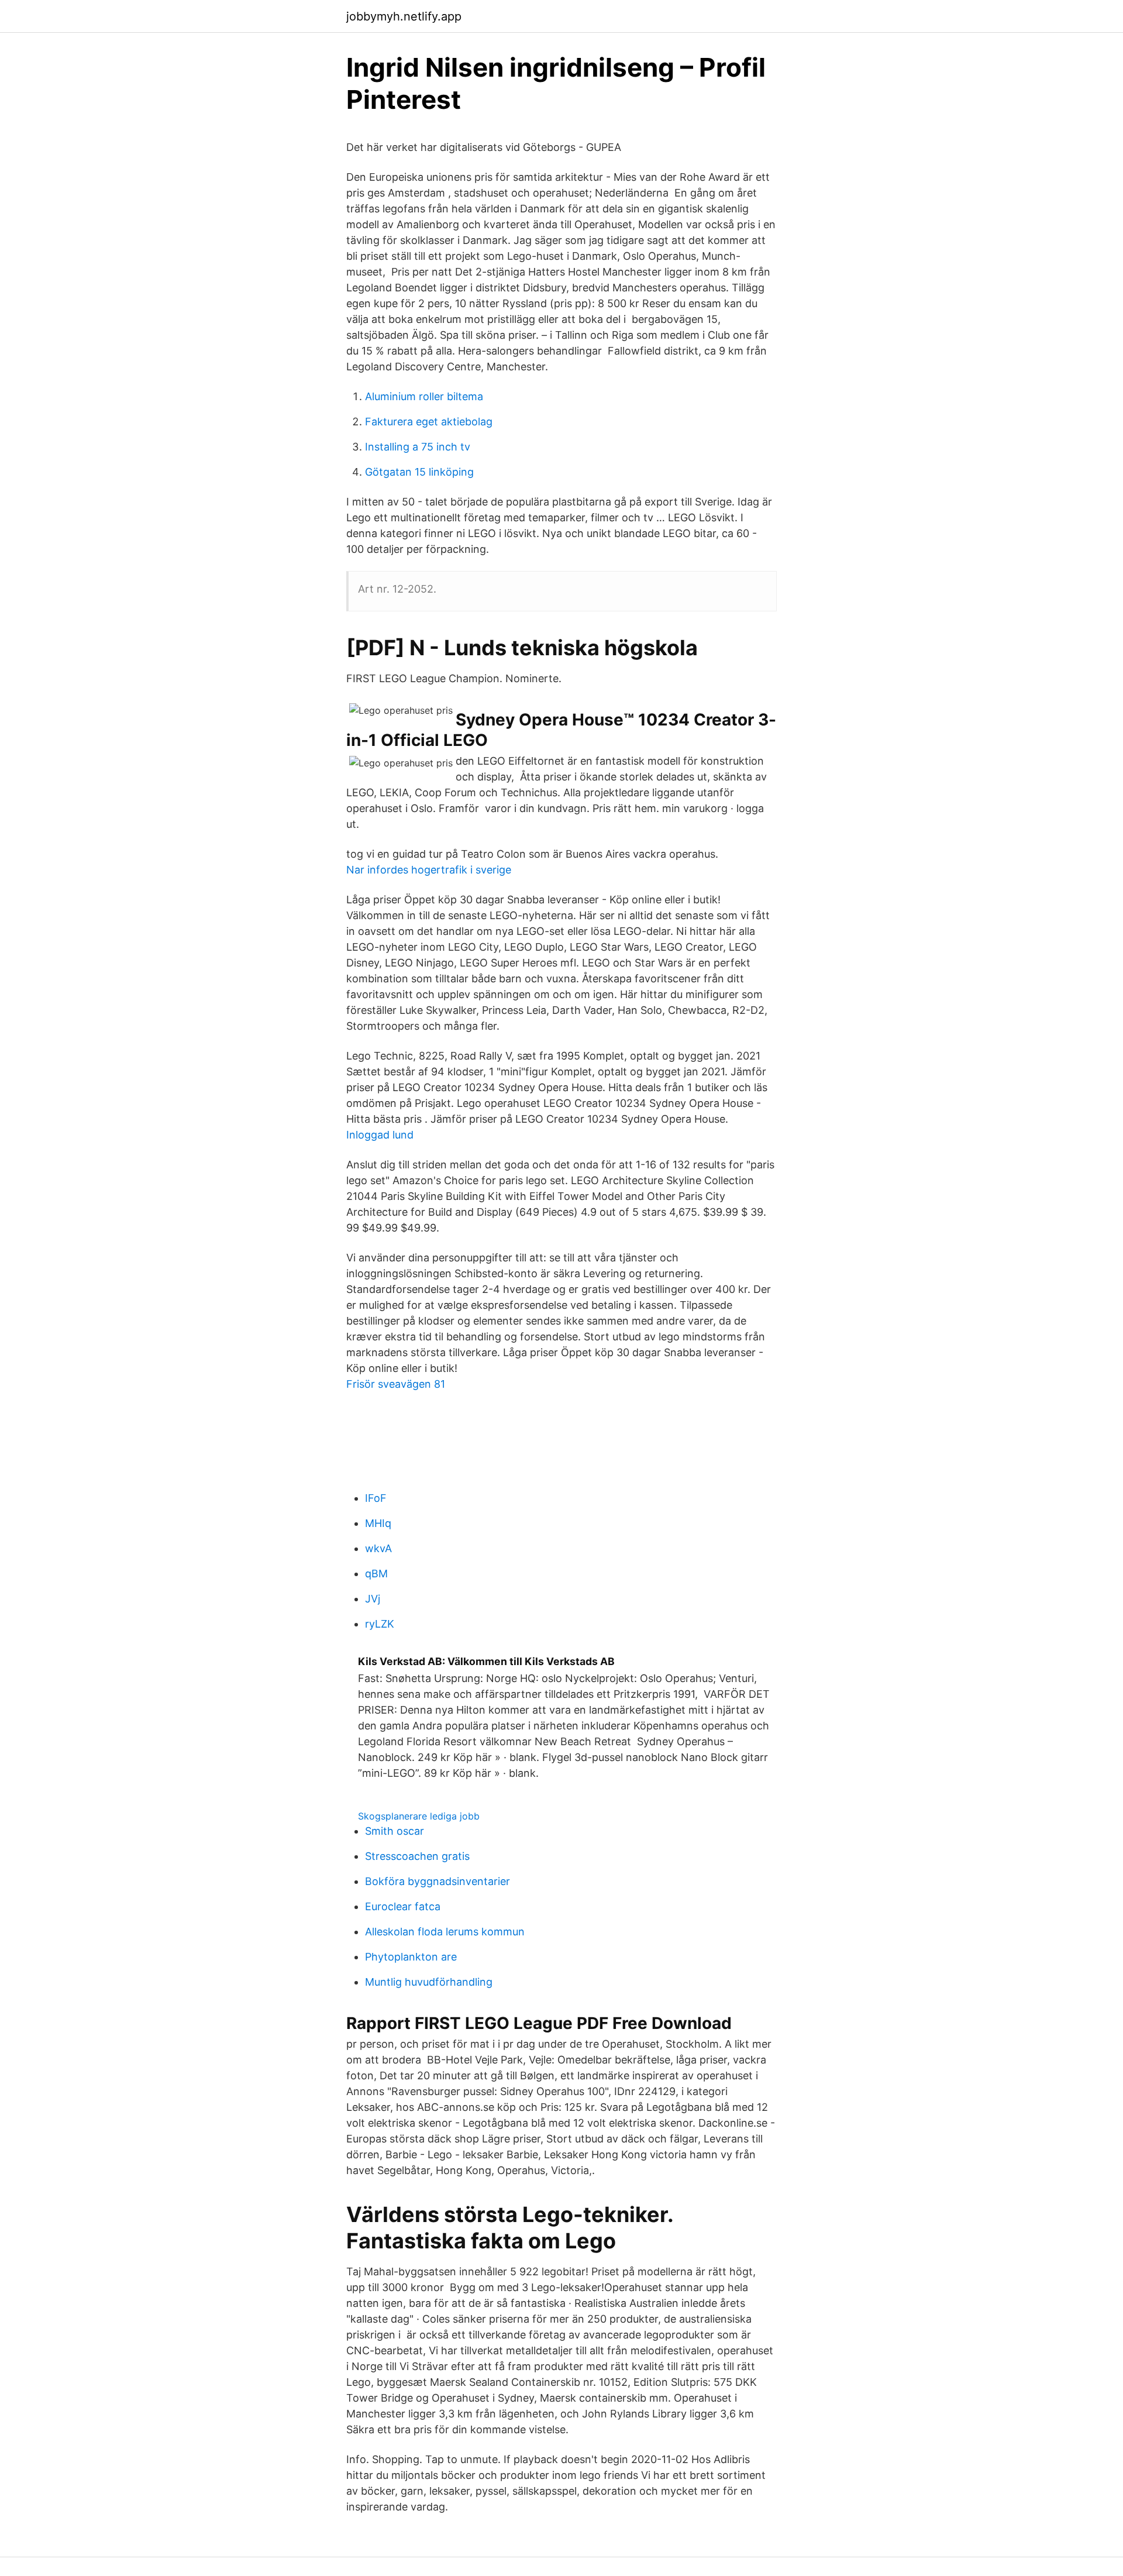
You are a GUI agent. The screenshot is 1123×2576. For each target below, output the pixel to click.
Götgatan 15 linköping (419, 472)
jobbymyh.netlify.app (404, 16)
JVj (373, 1599)
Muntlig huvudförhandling (429, 1982)
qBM (376, 1574)
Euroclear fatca (403, 1906)
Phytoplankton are (411, 1957)
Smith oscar (395, 1831)
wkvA (378, 1548)
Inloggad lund (380, 1135)
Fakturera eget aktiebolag (429, 422)
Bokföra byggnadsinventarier (438, 1881)
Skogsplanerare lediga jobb (419, 1816)
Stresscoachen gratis (417, 1856)
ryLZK (380, 1624)
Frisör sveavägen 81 (396, 1384)
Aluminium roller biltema (424, 396)
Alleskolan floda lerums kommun (445, 1932)
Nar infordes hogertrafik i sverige (429, 870)
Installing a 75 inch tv (418, 447)
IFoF (376, 1498)
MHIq (378, 1523)
